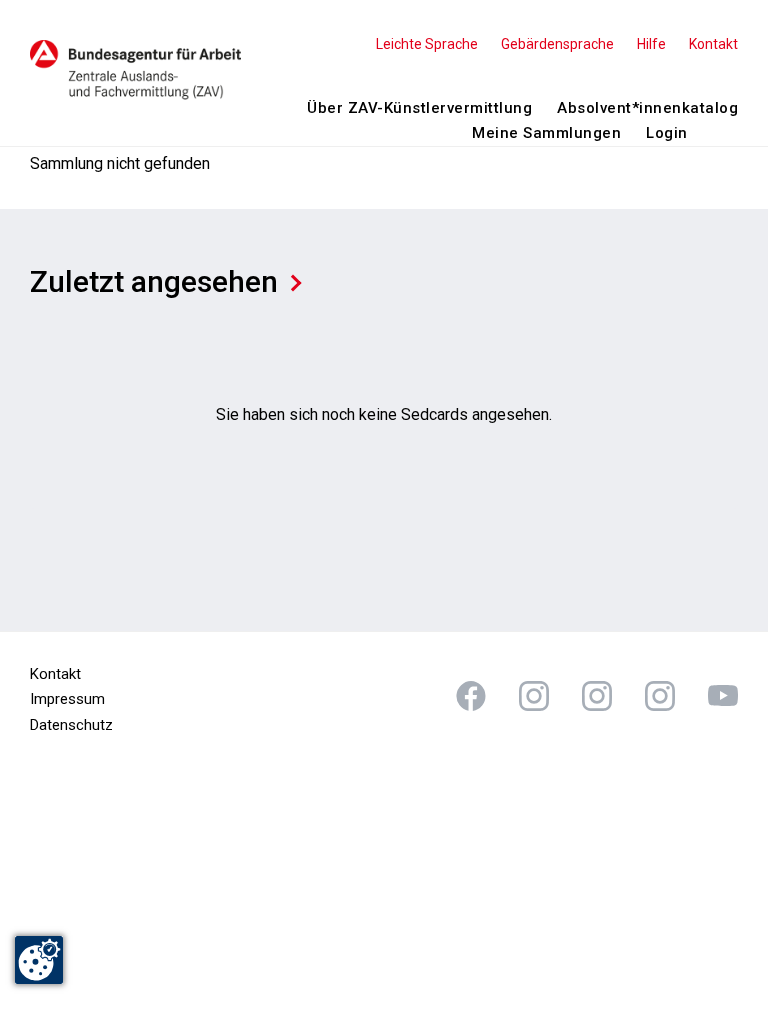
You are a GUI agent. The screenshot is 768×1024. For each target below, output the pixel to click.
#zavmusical (660, 696)
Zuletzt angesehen (154, 281)
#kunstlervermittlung (471, 696)
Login (667, 133)
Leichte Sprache (427, 44)
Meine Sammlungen (546, 133)
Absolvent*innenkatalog (647, 108)
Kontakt (713, 44)
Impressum (67, 699)
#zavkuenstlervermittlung (534, 696)
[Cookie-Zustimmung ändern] (39, 960)
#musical (723, 696)
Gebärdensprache (557, 44)
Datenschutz (71, 725)
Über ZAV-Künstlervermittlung (419, 108)
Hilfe (651, 44)
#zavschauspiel (597, 696)
